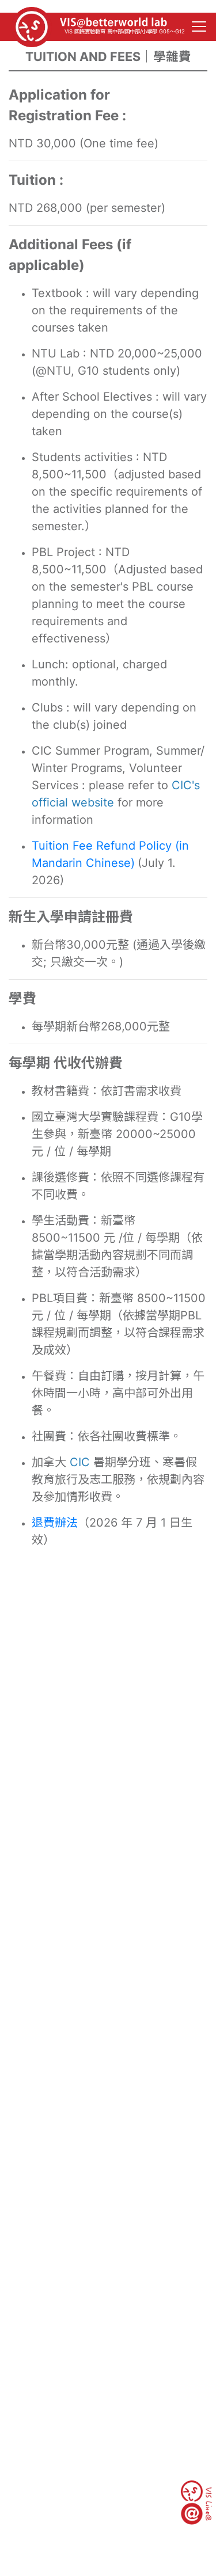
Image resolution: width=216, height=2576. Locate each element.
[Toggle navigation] (199, 27)
